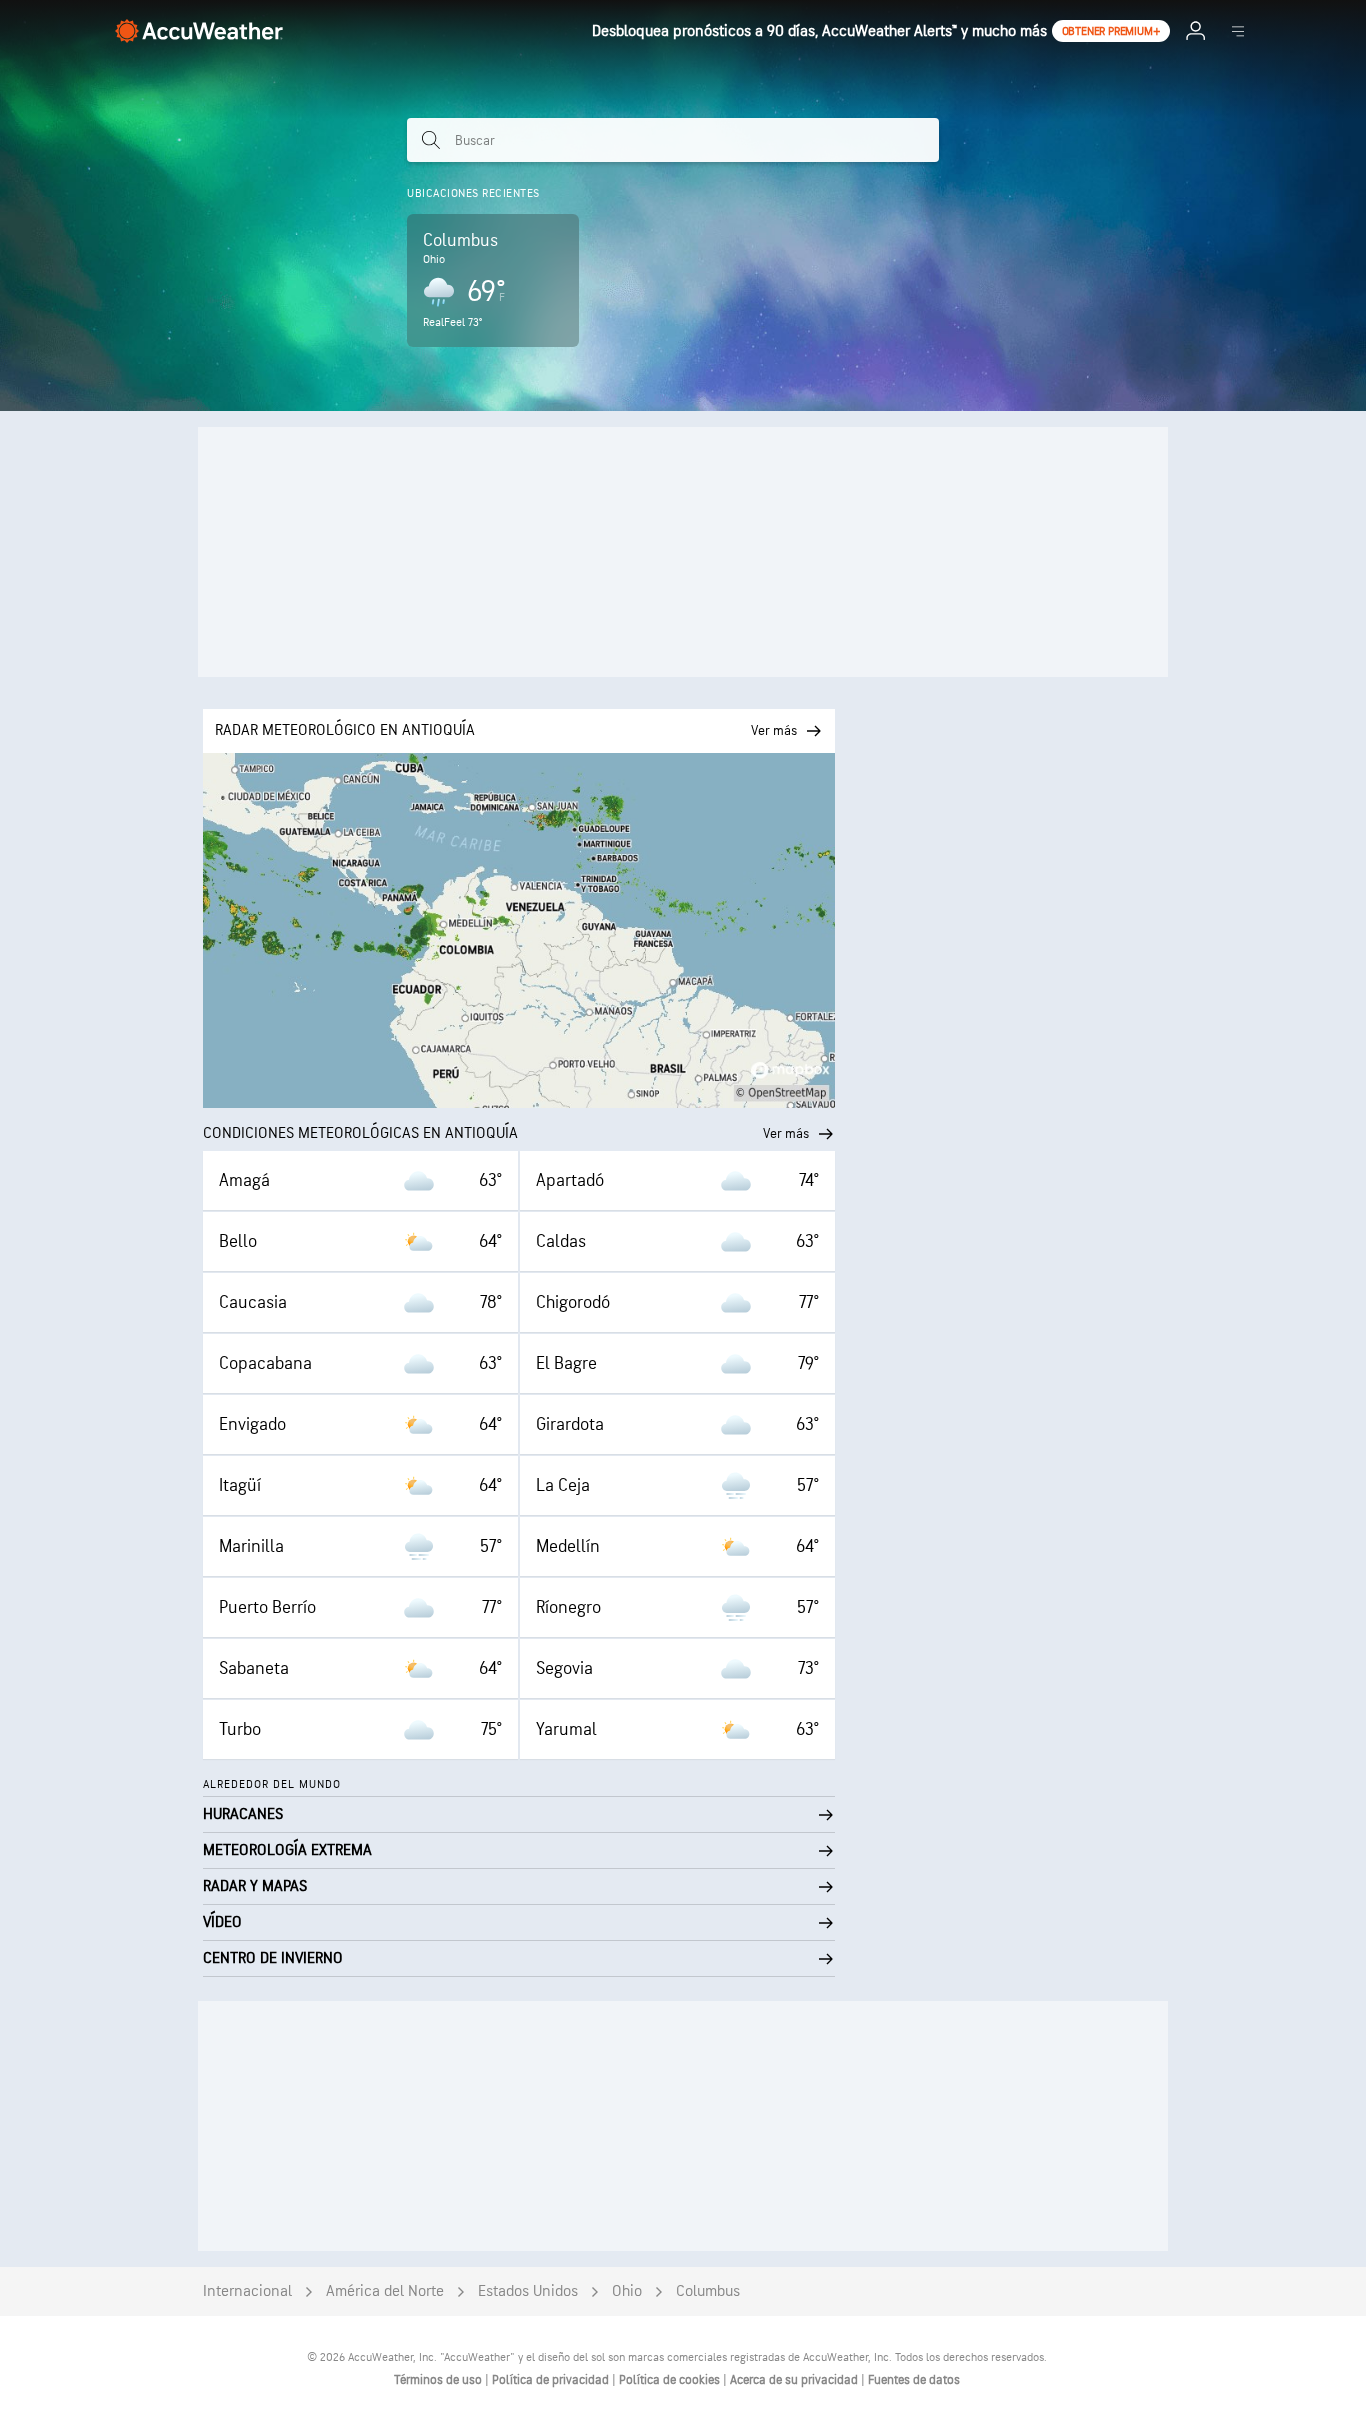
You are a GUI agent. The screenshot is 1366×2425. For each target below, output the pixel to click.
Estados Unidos (528, 2291)
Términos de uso (439, 2380)
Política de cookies (671, 2380)
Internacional (247, 2291)
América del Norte (385, 2291)
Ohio (627, 2291)
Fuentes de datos (914, 2380)
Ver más (786, 1133)
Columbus (708, 2291)
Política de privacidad (552, 2380)
